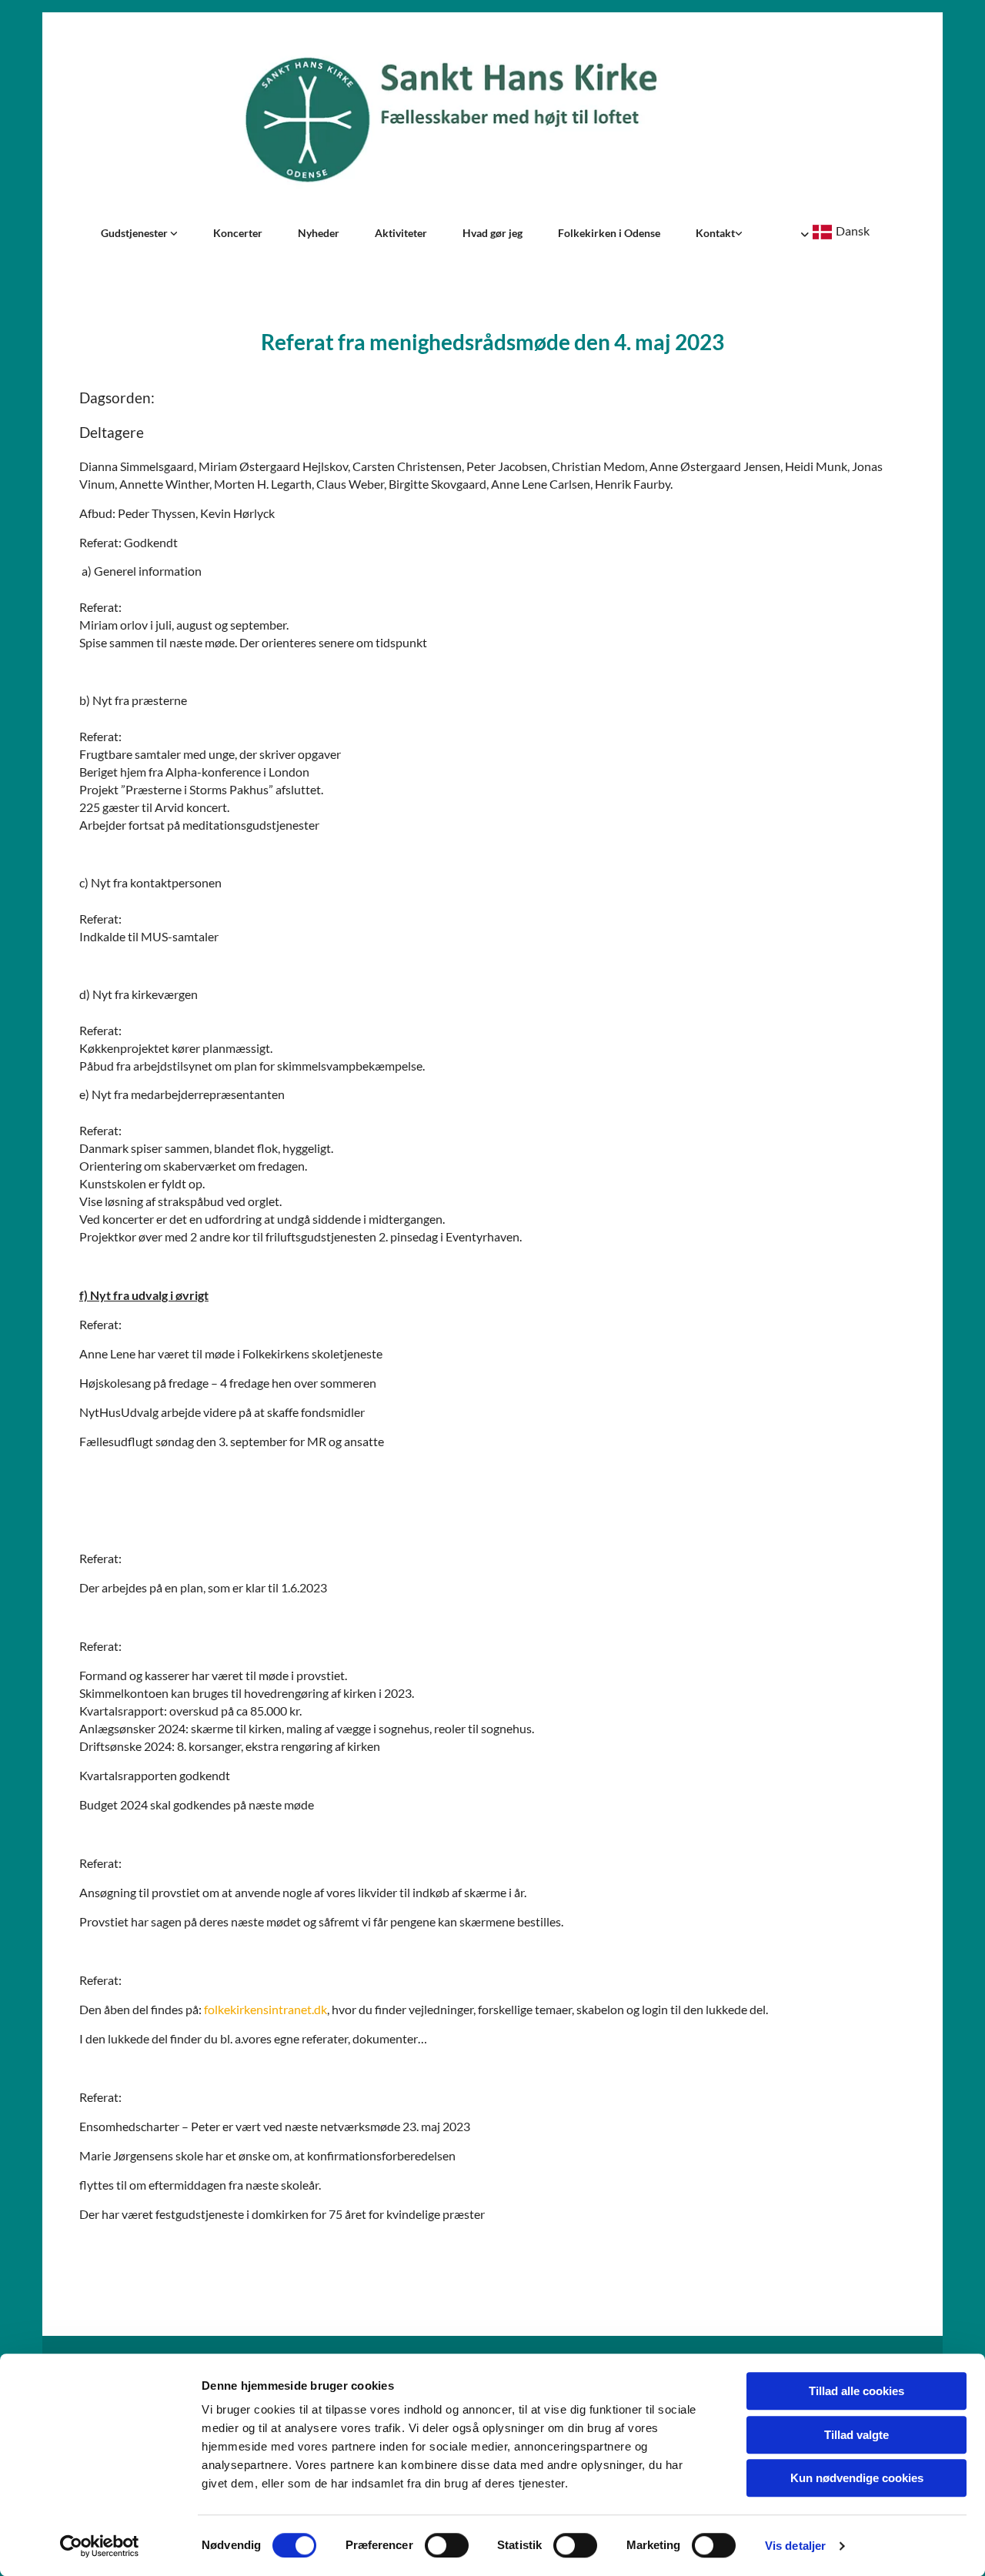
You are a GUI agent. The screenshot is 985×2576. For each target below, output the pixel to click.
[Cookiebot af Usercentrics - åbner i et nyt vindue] (100, 2546)
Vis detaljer (795, 2546)
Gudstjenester (135, 233)
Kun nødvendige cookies (857, 2478)
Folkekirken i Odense (609, 233)
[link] (139, 233)
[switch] (447, 2545)
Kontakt (715, 233)
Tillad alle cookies (856, 2391)
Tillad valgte (856, 2435)
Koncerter (238, 233)
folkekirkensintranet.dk (265, 2009)
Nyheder (319, 233)
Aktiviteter (401, 233)
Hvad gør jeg (492, 233)
